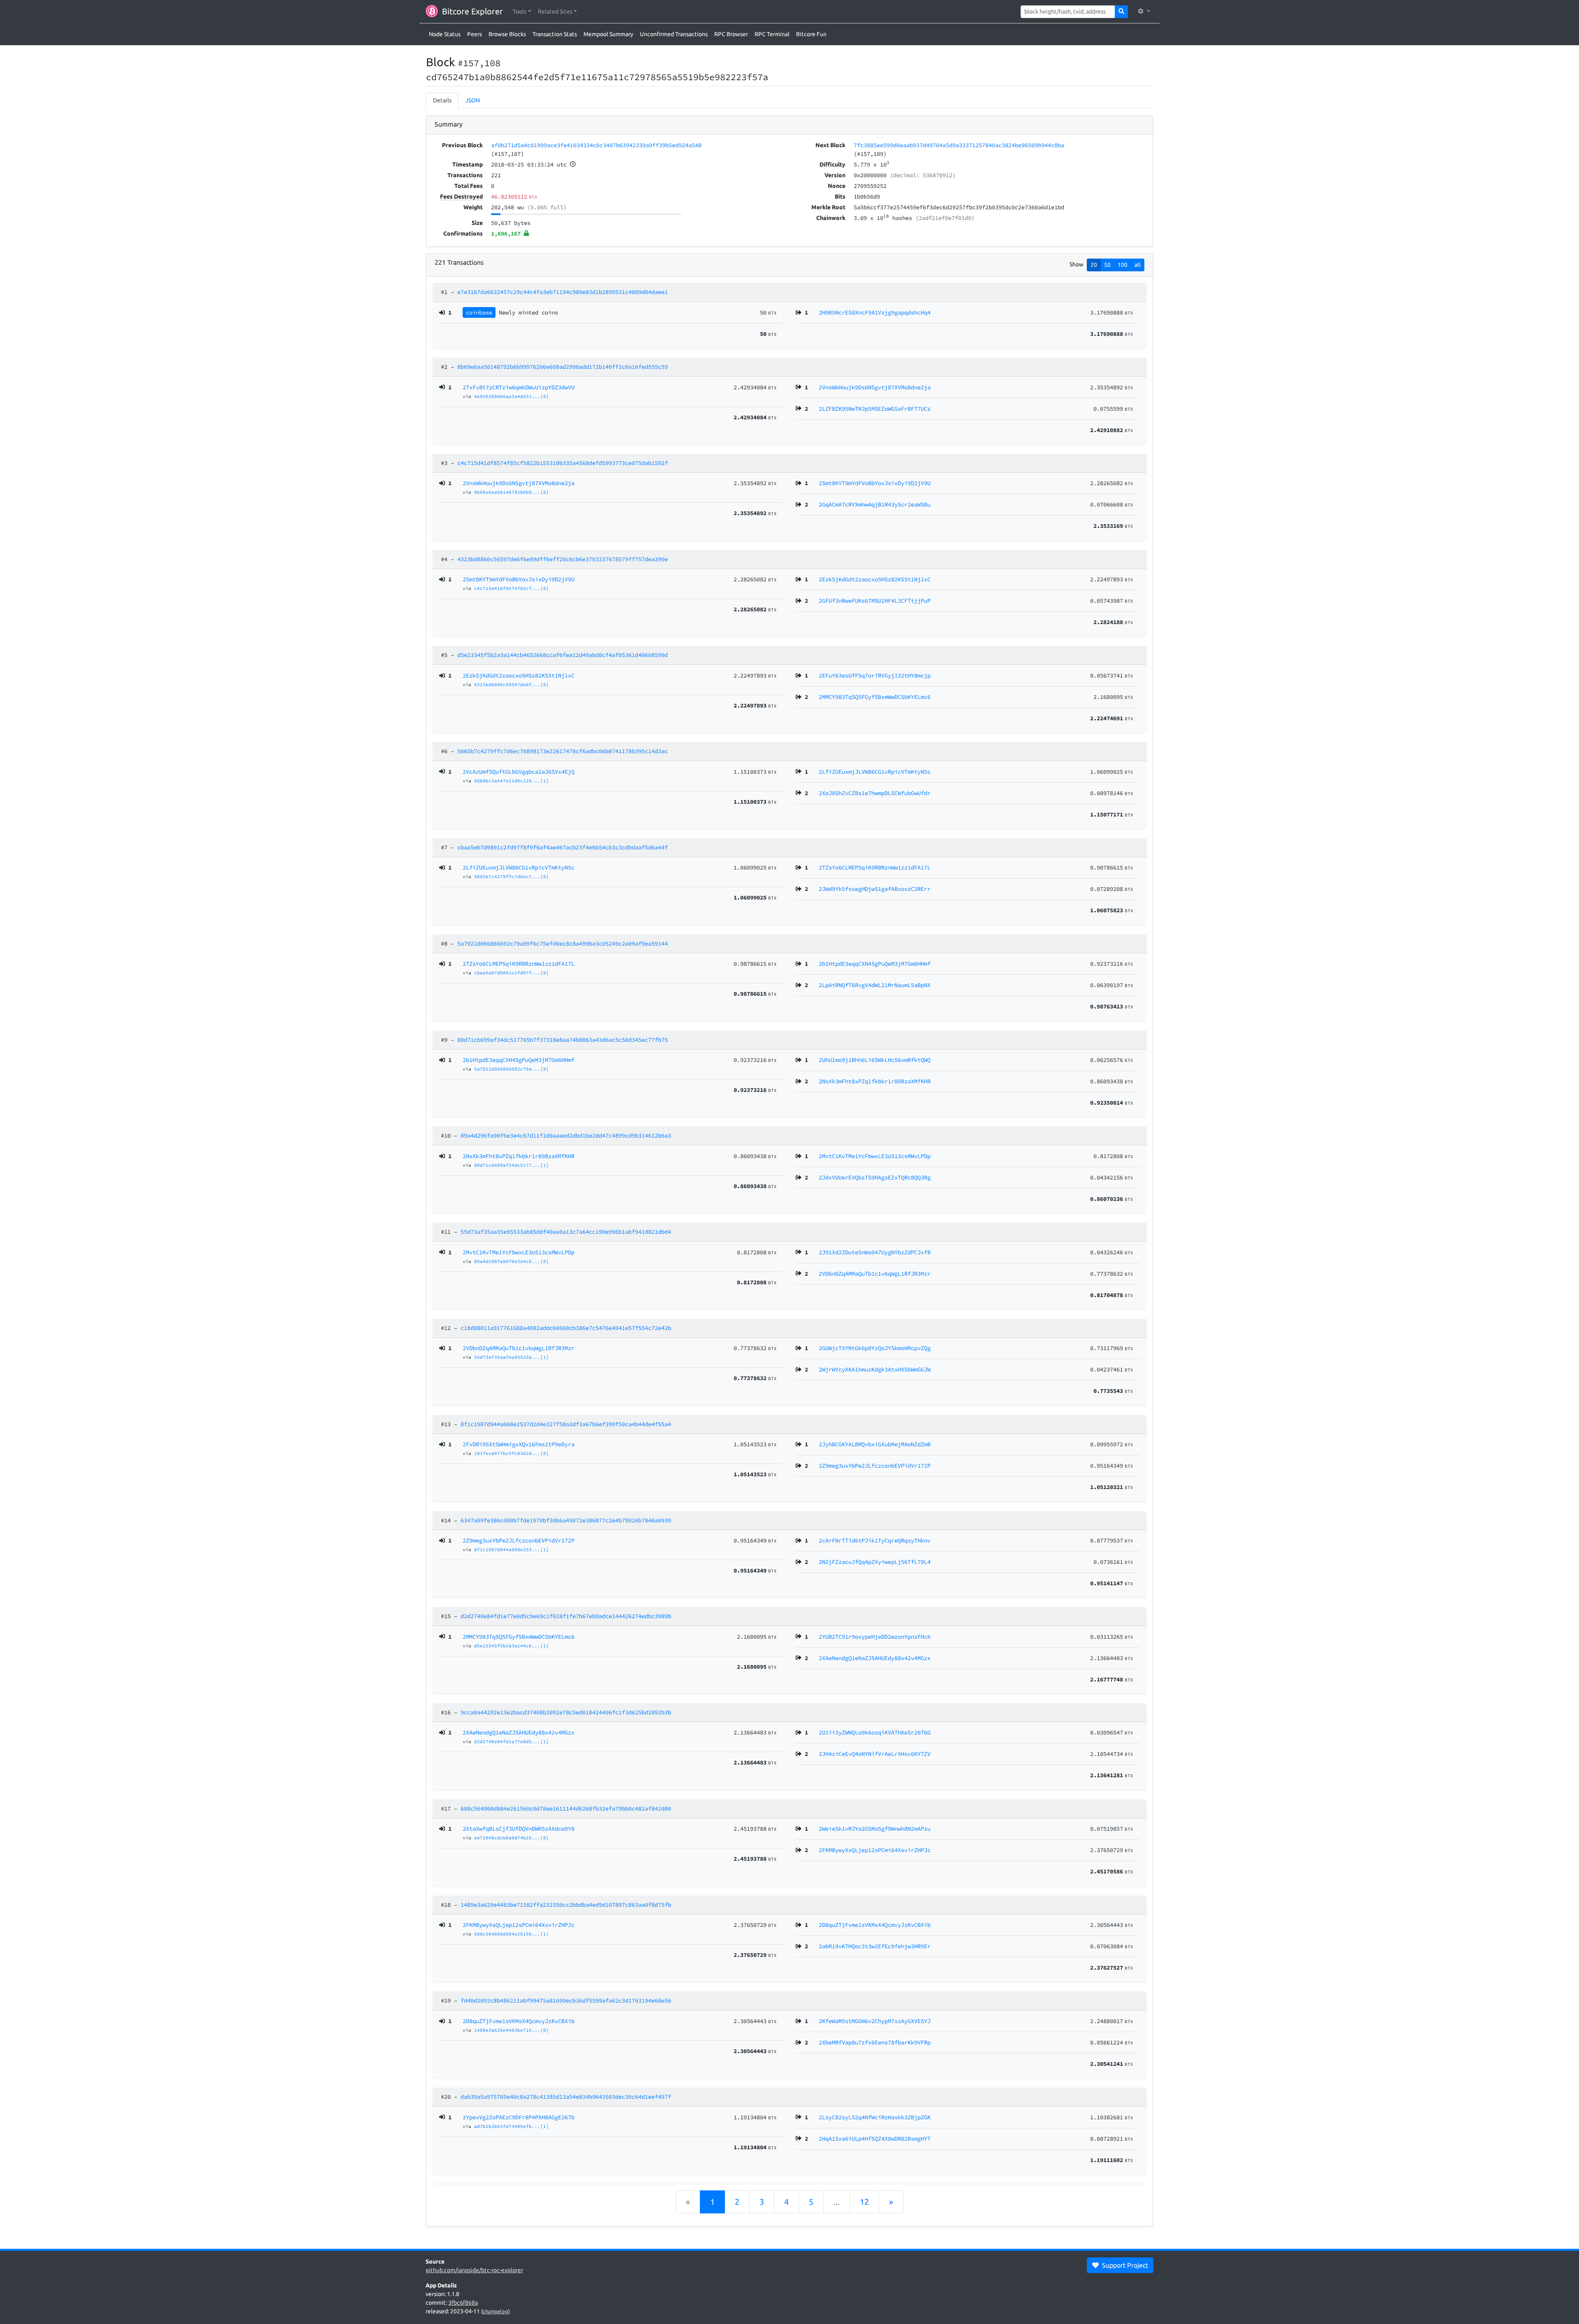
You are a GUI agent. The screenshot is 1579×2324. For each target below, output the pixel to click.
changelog (495, 2311)
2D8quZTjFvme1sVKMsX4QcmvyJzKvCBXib (519, 2021)
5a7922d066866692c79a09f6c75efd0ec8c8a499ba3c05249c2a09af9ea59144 (563, 943)
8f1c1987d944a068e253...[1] (512, 1549)
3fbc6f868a (463, 2303)
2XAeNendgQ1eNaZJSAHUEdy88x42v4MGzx (519, 1732)
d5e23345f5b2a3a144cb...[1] (512, 1646)
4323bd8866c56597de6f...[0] (512, 684)
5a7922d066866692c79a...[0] (512, 1069)
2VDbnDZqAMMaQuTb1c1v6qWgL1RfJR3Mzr (519, 1348)
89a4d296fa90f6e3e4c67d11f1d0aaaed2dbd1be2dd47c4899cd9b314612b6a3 (566, 1135)
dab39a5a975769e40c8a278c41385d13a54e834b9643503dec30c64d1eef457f (566, 2097)
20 (1094, 265)
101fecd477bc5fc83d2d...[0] (512, 1453)
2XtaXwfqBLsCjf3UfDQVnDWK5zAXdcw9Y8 (519, 1829)
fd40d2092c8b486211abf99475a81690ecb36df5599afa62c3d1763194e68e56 (566, 2000)
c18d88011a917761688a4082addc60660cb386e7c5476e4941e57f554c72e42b (566, 1328)
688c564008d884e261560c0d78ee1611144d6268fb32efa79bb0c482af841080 (566, 1808)
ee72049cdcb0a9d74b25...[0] (512, 1838)
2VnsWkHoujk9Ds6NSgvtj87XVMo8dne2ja (519, 483)
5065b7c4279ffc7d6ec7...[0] (512, 876)
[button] (522, 12)
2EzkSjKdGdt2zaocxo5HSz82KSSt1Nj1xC (519, 675)
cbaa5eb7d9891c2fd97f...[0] (512, 973)
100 (1123, 265)
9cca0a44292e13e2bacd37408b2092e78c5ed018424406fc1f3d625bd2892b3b (566, 1712)
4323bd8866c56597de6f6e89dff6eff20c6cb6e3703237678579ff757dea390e (563, 559)
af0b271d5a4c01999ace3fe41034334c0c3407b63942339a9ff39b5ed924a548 (596, 145)
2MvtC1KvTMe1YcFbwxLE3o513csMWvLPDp (519, 1252)
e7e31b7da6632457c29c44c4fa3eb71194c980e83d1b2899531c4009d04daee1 (563, 292)
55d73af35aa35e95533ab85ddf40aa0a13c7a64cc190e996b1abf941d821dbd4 (566, 1232)
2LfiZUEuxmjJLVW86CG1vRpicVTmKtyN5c (519, 867)
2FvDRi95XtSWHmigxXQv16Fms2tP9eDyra (519, 1444)
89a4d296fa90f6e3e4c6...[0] (512, 1261)
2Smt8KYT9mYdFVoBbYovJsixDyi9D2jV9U (519, 579)
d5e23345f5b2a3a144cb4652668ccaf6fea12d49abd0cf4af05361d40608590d (563, 655)
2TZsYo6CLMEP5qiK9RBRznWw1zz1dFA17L (519, 964)
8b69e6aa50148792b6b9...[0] (512, 492)
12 (864, 2202)
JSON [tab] (473, 100)
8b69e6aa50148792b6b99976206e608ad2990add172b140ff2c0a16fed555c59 (563, 367)
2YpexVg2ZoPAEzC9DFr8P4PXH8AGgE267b (519, 2117)
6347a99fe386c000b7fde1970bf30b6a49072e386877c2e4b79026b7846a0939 (566, 1520)
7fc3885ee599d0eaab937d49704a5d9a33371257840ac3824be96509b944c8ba (959, 145)
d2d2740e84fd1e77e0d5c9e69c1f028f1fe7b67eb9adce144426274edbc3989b (566, 1616)
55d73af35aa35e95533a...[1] (512, 1357)
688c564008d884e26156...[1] (512, 1934)
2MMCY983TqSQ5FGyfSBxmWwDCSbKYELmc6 (519, 1637)
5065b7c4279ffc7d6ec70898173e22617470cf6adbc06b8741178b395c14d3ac (563, 751)
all (1138, 265)
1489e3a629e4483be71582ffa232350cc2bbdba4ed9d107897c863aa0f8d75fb (566, 1905)
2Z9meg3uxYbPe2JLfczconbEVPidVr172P (519, 1540)
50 (1107, 265)
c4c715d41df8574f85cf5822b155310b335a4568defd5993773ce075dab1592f (563, 463)
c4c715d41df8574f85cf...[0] (512, 588)
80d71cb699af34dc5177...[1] (512, 1165)
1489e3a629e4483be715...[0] (512, 2030)
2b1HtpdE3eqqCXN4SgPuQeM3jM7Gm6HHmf (519, 1060)
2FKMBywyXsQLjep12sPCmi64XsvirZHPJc (519, 1925)
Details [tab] (442, 100)
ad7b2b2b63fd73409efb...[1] (512, 2126)
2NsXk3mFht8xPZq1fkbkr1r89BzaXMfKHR (519, 1156)
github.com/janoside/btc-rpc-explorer (474, 2270)
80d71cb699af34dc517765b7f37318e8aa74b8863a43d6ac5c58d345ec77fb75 (563, 1040)
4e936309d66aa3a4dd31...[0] (512, 396)
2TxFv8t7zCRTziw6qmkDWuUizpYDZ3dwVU (519, 387)
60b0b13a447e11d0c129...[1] (512, 781)
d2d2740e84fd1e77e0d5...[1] (512, 1741)
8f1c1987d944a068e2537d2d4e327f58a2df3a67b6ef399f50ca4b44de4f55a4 (566, 1424)
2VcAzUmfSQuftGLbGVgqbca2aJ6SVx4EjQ (519, 772)
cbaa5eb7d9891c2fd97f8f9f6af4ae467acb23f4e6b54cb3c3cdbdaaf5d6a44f (563, 847)
